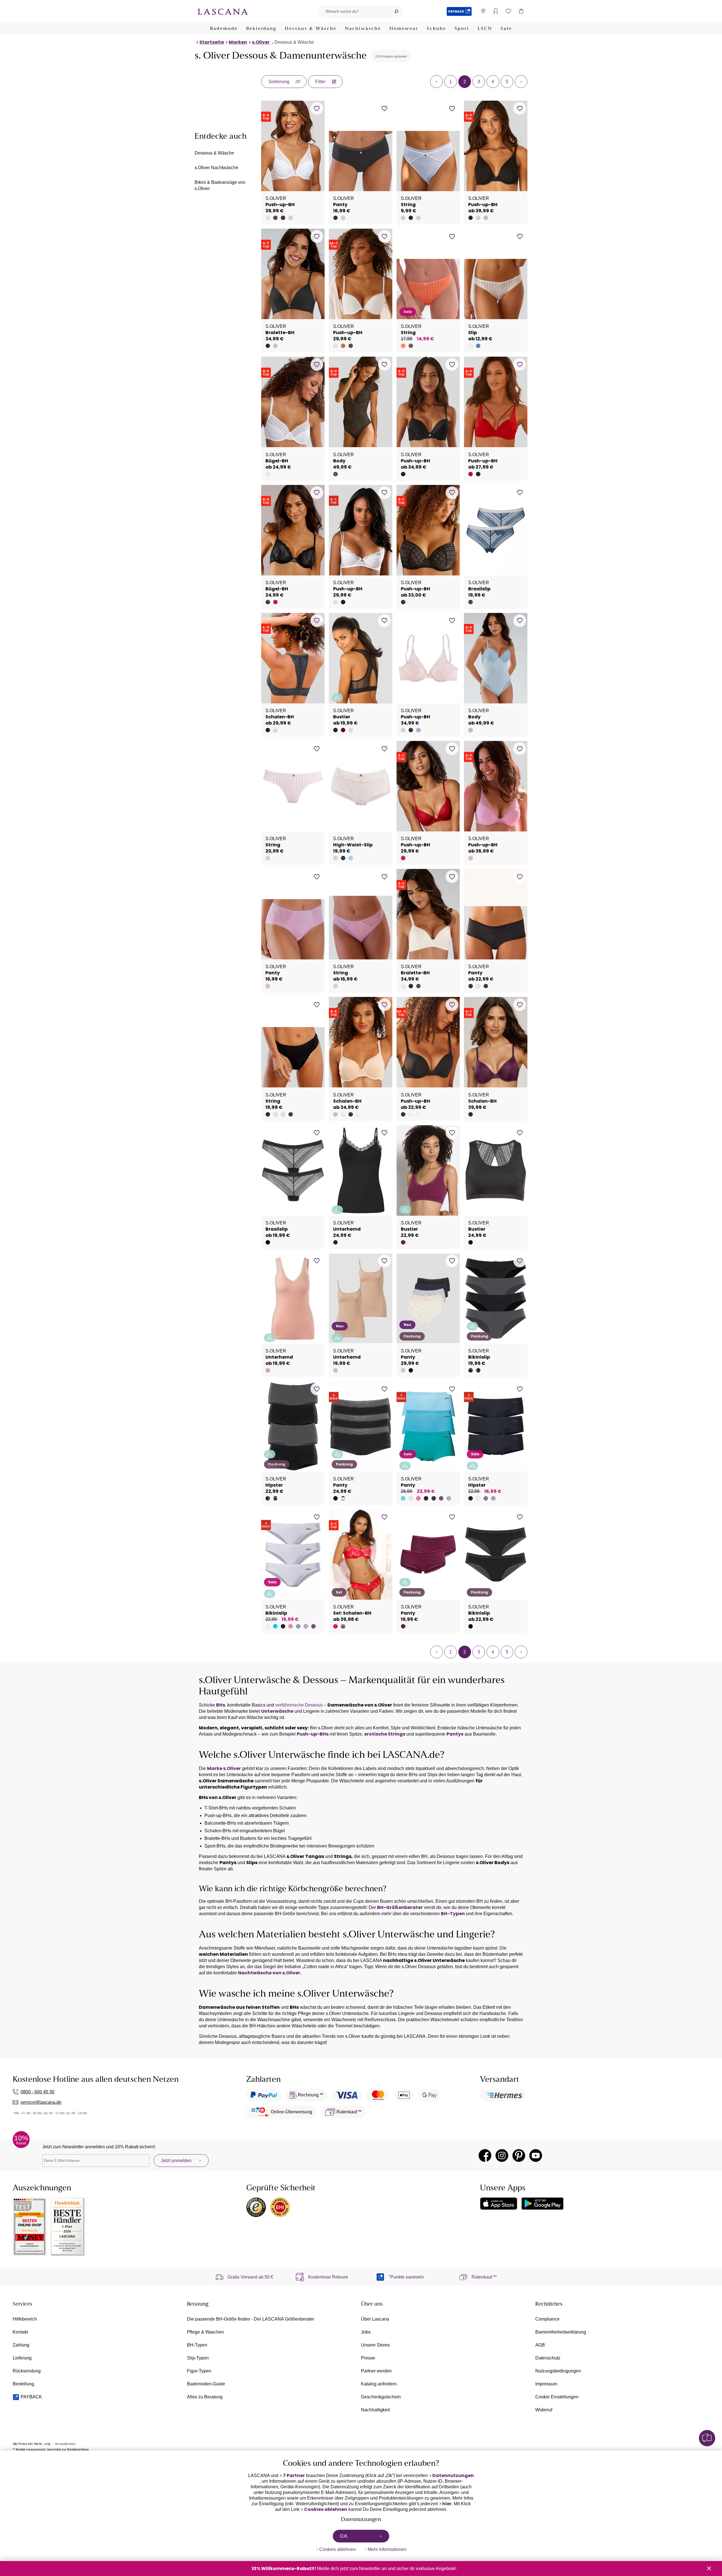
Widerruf (544, 2410)
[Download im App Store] (499, 2204)
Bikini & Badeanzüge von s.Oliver (220, 185)
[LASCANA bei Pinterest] (519, 2156)
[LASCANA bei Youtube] (536, 2156)
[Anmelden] (496, 11)
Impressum (546, 2384)
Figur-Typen (199, 2371)
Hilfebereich (25, 2319)
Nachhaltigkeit (375, 2410)
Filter (320, 82)
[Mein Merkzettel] (508, 11)
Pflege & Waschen (205, 2332)
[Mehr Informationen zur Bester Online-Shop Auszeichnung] (30, 2227)
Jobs (366, 2332)
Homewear (404, 29)
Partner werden (376, 2371)
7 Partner (294, 2476)
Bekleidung (261, 29)
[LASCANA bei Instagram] (502, 2156)
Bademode (224, 29)
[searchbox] (354, 11)
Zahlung (21, 2345)
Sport (462, 29)
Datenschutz (548, 2358)
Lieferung (22, 2358)
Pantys (455, 1734)
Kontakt (20, 2332)
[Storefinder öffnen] (483, 11)
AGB (540, 2345)
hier (447, 2504)
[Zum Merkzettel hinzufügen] (317, 108)
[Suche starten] (396, 11)
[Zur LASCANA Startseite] (223, 11)
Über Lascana (375, 2319)
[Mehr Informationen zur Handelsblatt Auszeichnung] (68, 2227)
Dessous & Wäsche (311, 29)
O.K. (344, 2536)
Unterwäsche (277, 1711)
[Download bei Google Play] (542, 2204)
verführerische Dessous (299, 1705)
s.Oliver (261, 42)
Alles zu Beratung (205, 2397)
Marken (238, 42)
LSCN (485, 29)
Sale (506, 29)
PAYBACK (31, 2397)
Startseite (212, 42)
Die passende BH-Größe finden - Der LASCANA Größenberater (251, 2319)
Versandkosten (65, 2444)
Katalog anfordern (379, 2384)
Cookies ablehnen (326, 2509)
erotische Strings (385, 1734)
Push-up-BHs (313, 1734)
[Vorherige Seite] (436, 82)
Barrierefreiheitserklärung (561, 2332)
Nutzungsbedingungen (558, 2371)
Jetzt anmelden (176, 2161)
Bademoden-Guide (206, 2384)
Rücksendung (27, 2371)
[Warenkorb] (521, 11)
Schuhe (436, 29)
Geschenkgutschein (381, 2397)
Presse (368, 2358)
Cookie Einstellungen (557, 2397)
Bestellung (23, 2384)
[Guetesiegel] (280, 2207)
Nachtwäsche (363, 29)
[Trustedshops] (256, 2207)
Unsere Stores (375, 2345)
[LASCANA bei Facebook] (485, 2156)
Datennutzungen (453, 2476)
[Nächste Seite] (521, 82)
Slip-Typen (198, 2358)
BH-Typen (197, 2345)
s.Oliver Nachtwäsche (216, 168)
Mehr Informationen (387, 2549)
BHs (221, 1705)
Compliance (547, 2319)
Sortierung (279, 82)
